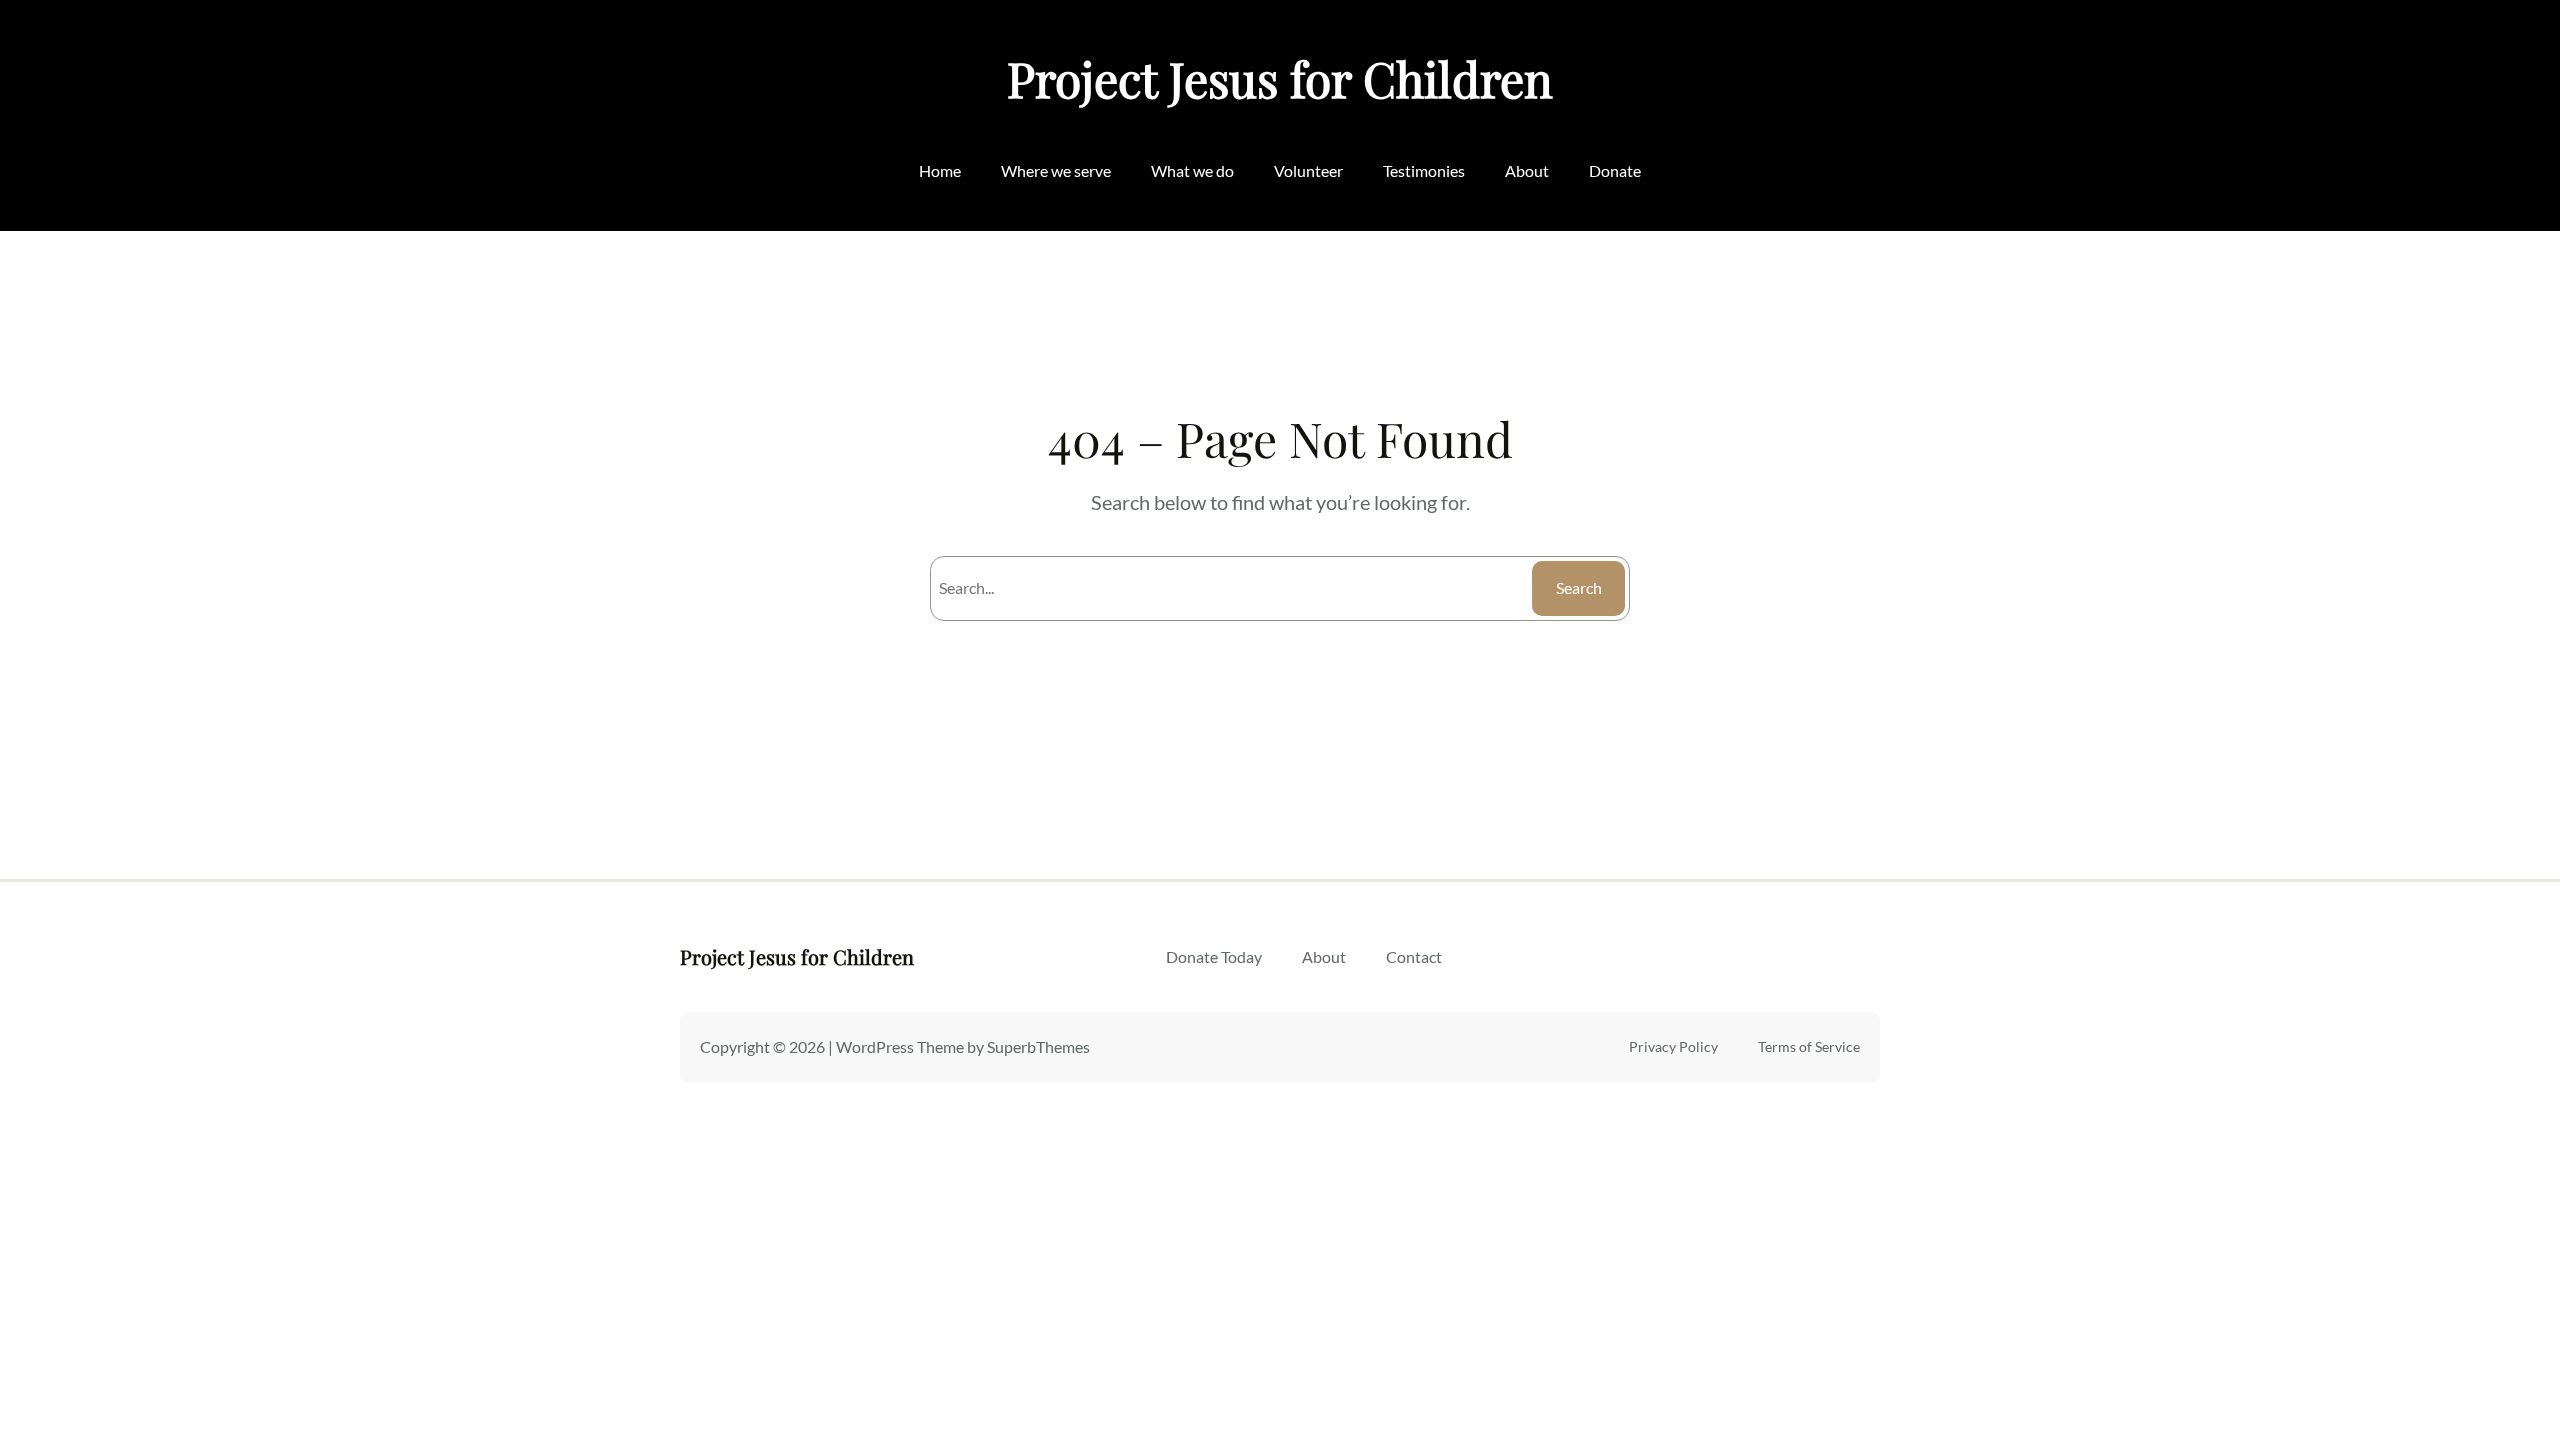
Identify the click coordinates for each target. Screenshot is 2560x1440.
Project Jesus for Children (1280, 78)
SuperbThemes (1038, 1046)
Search (1579, 587)
